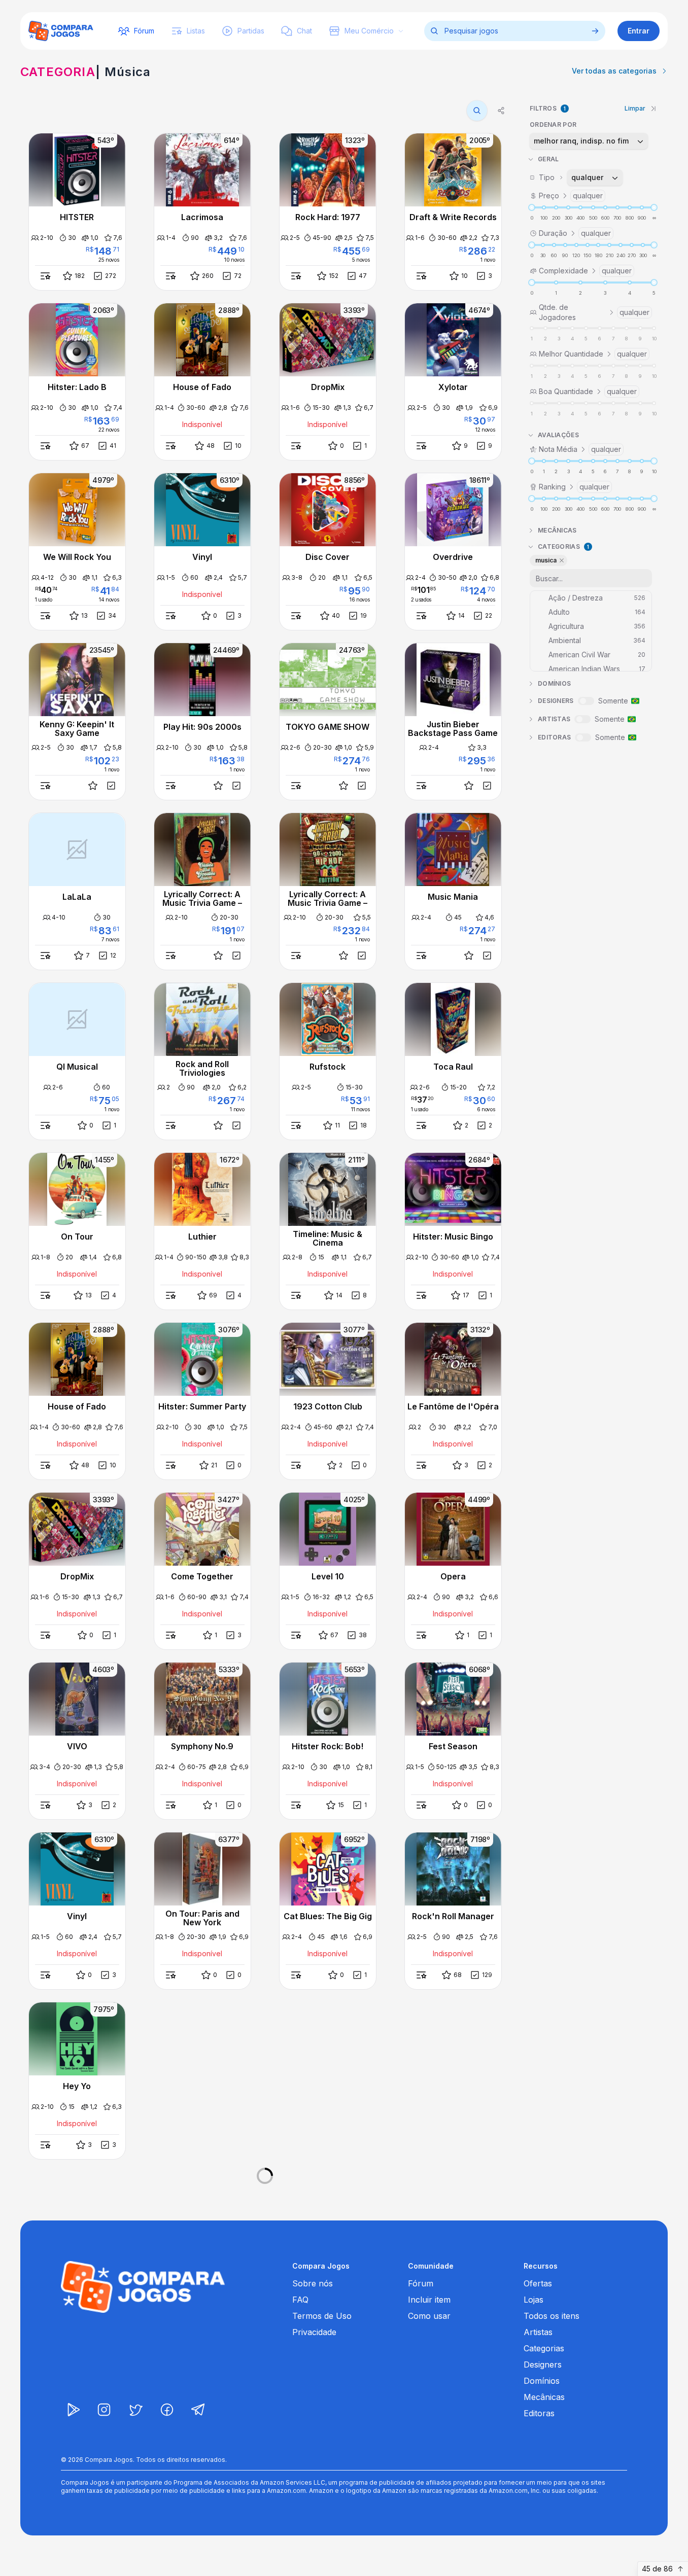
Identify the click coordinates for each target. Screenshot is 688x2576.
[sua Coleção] (111, 786)
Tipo (571, 177)
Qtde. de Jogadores (594, 312)
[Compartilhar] (501, 111)
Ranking (574, 487)
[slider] (532, 207)
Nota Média (580, 449)
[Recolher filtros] (653, 109)
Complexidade (585, 271)
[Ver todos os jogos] (595, 31)
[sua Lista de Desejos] (93, 786)
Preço (571, 196)
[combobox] (589, 141)
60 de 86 (657, 2569)
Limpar (635, 108)
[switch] (586, 701)
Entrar (639, 31)
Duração (575, 233)
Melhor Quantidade (593, 354)
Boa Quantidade (588, 391)
